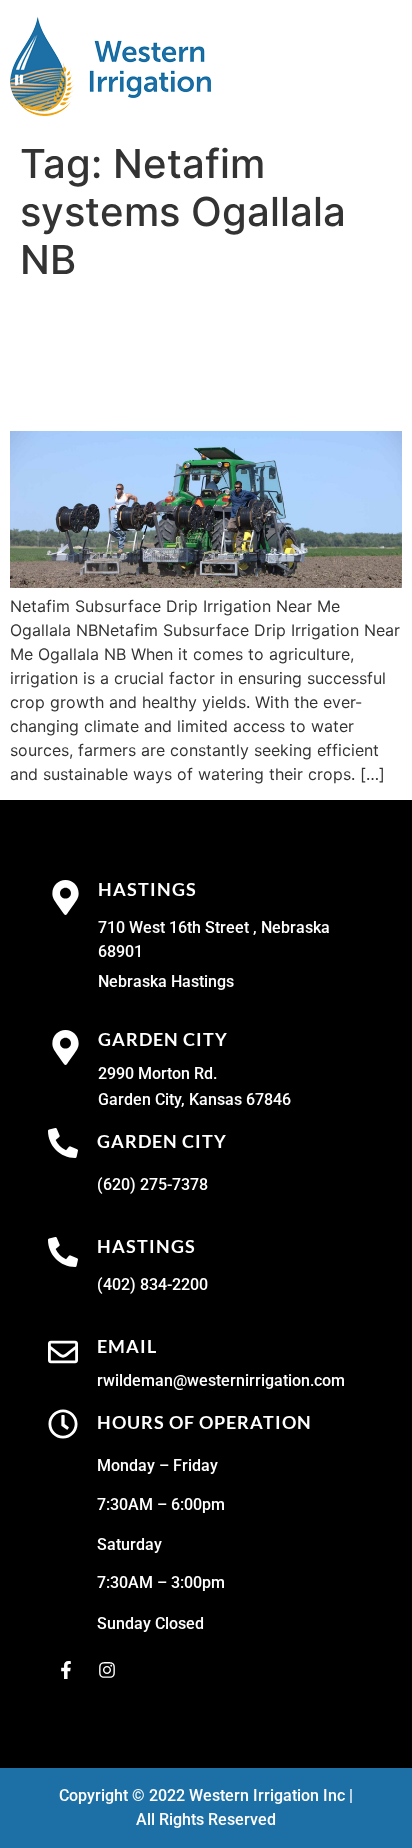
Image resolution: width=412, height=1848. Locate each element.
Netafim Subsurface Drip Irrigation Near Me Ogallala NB (197, 357)
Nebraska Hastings (166, 981)
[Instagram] (107, 1670)
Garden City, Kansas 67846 (194, 1099)
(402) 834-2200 (152, 1284)
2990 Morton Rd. (157, 1073)
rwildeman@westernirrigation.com (221, 1380)
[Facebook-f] (66, 1670)
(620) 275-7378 (152, 1184)
